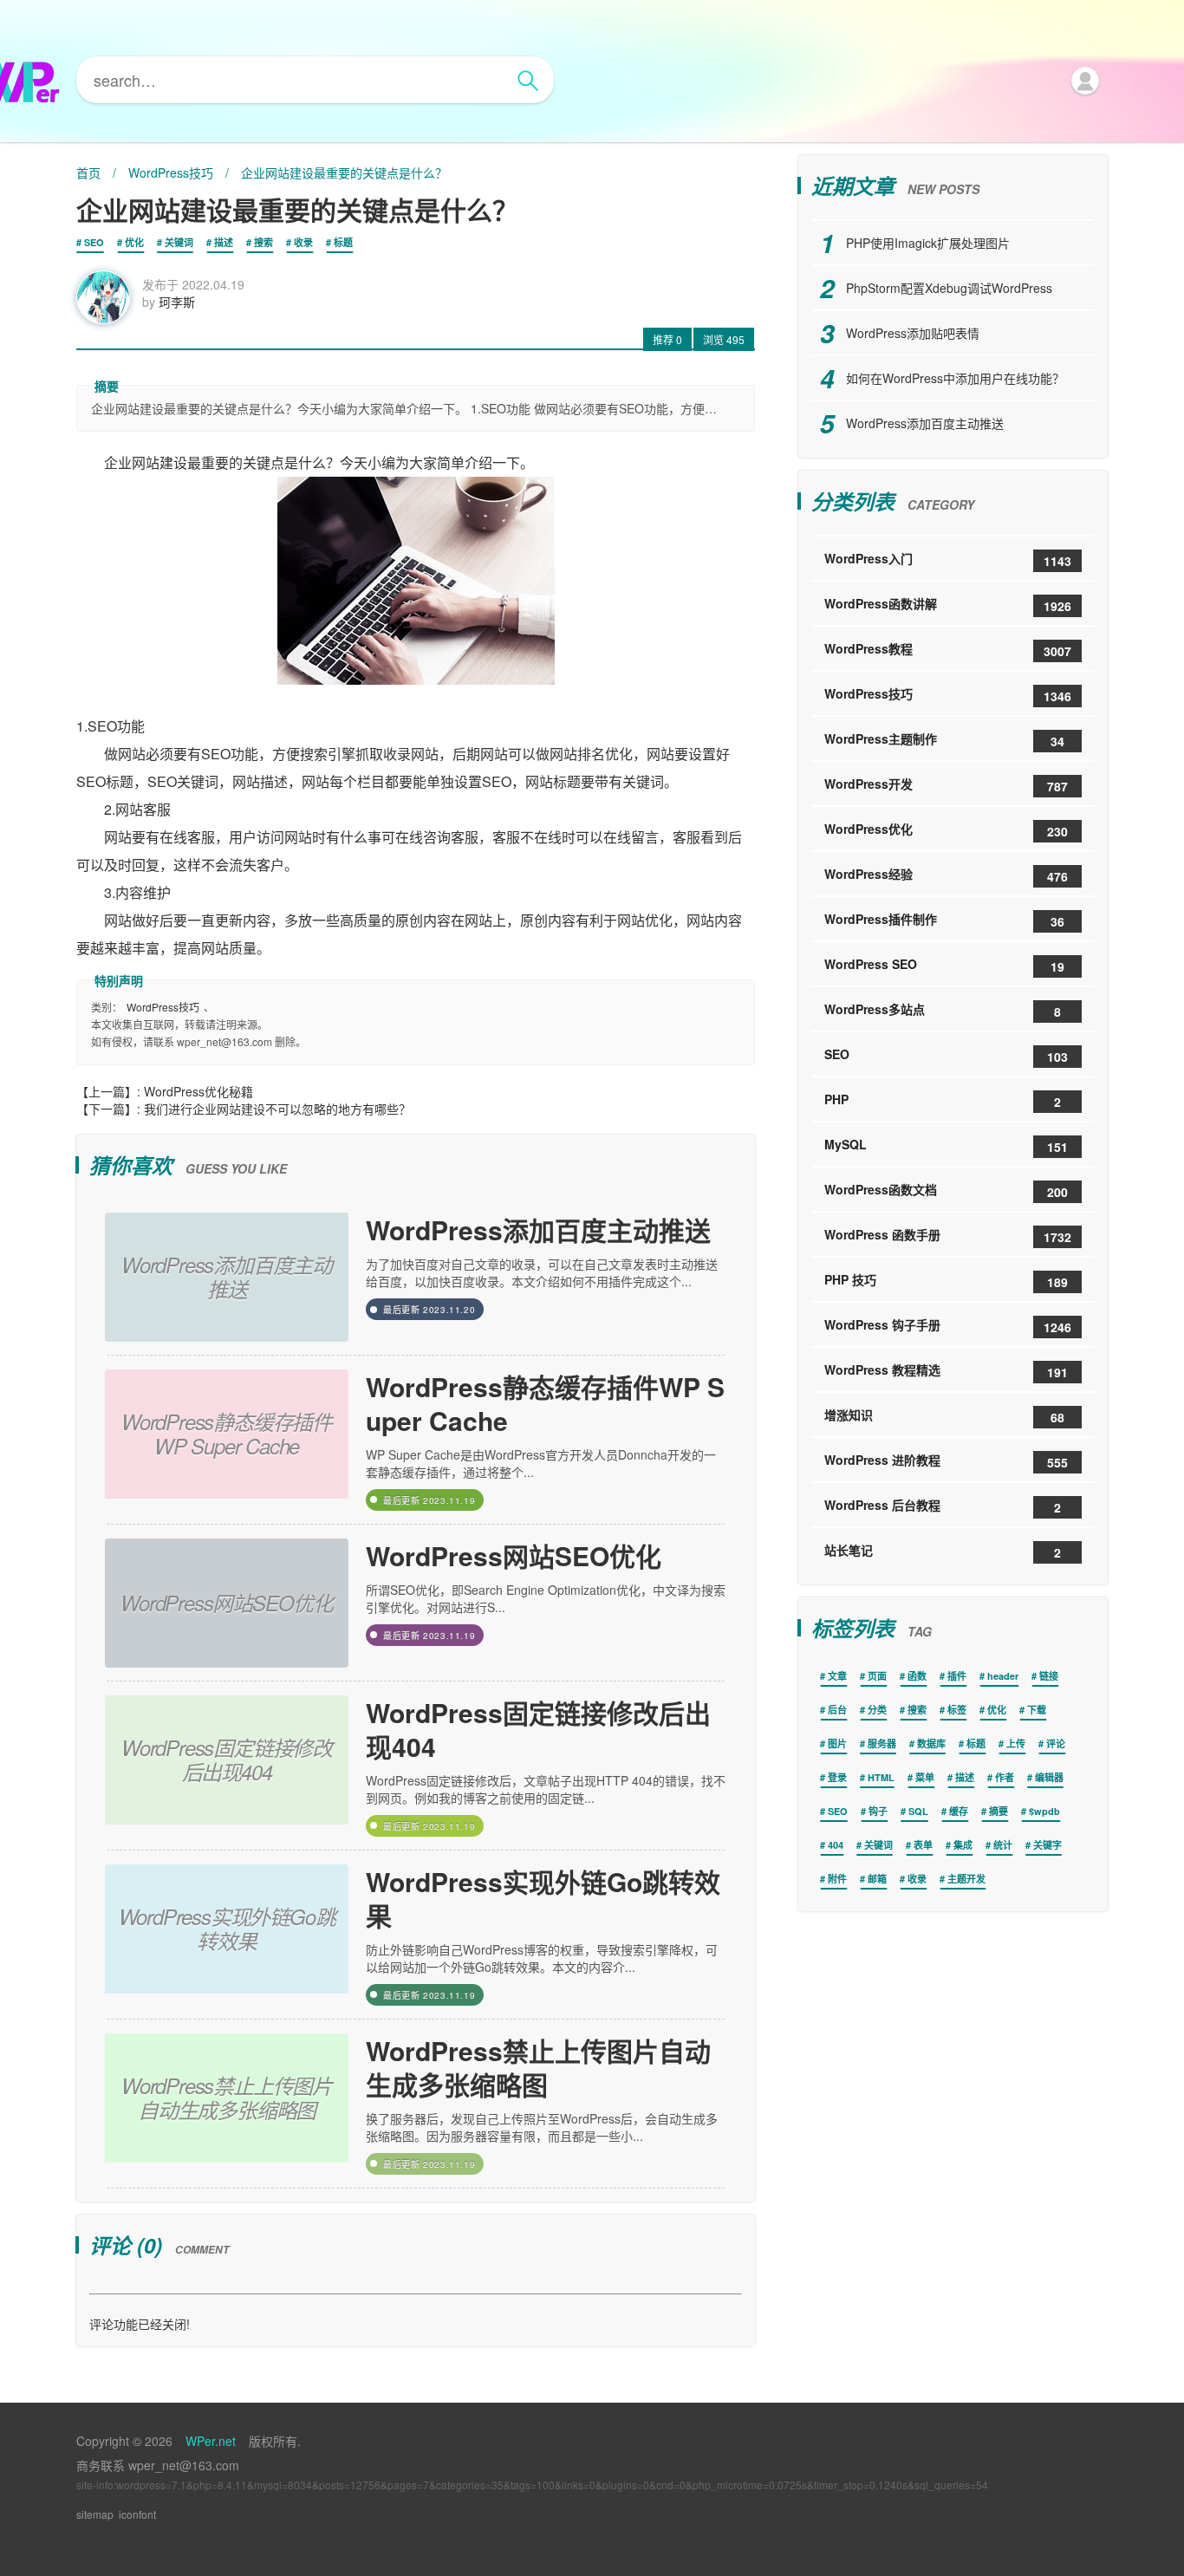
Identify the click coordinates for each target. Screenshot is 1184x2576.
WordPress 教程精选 (946, 1371)
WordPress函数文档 (946, 1190)
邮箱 (877, 1879)
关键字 (1047, 1845)
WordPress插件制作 (944, 920)
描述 (224, 242)
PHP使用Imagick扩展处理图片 (928, 243)
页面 (877, 1676)
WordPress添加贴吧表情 (913, 333)
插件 (957, 1676)
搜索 (263, 242)
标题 (343, 242)
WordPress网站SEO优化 (514, 1555)
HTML (881, 1777)
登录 (837, 1777)
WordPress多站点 (943, 1010)
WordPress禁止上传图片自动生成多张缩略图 (538, 2067)
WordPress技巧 (171, 172)
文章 (837, 1676)
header (1003, 1676)
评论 (1056, 1743)
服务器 (882, 1743)
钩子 (878, 1811)
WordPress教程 (948, 650)
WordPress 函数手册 (948, 1236)
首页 (88, 172)
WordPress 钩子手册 (948, 1326)
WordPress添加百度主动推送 (538, 1229)
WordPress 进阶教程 (946, 1461)
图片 (837, 1743)
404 (836, 1845)
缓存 (959, 1811)
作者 (1005, 1777)
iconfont (137, 2514)
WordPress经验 (946, 875)
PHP (943, 1100)
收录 (303, 242)
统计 (1003, 1845)
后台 (837, 1710)
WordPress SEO (944, 965)
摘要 (999, 1811)
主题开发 (966, 1879)
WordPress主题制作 (944, 740)
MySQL (946, 1145)
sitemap (95, 2514)
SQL (918, 1811)
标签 (957, 1710)
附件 (837, 1879)
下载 (1037, 1710)
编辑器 (1049, 1777)
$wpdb (1044, 1811)
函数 (917, 1676)
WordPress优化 (946, 830)
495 (724, 339)
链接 (1049, 1676)
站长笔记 (943, 1551)
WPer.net (211, 2441)
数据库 (931, 1743)
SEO (94, 242)
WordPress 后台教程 (943, 1506)
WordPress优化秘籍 (198, 1091)
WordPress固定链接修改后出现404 (538, 1729)
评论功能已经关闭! (140, 2324)
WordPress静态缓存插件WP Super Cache (545, 1403)
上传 (1016, 1743)
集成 (963, 1845)
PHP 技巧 (946, 1281)
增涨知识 (944, 1416)
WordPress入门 (948, 559)
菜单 (925, 1777)
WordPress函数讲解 (948, 605)
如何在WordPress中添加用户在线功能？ (955, 378)
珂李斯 (177, 302)
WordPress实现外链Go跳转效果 (543, 1898)
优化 (134, 242)
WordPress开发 (946, 785)
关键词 (179, 242)
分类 (877, 1710)
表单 (923, 1845)
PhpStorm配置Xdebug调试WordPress (949, 288)
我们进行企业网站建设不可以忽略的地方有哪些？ (277, 1109)
